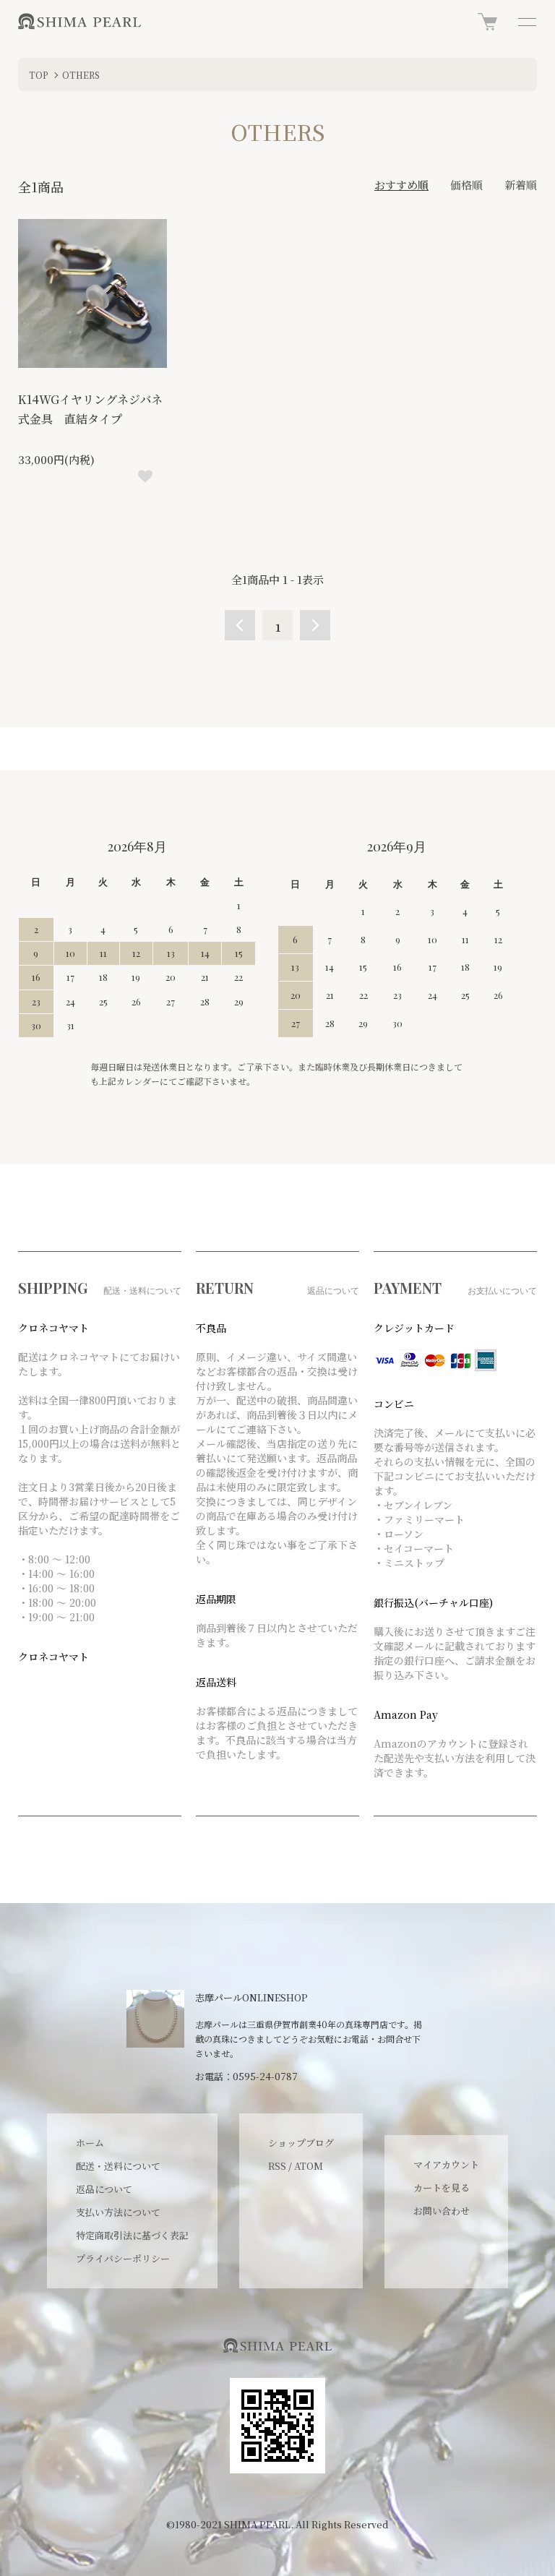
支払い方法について (118, 2212)
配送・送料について (118, 2166)
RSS (277, 2166)
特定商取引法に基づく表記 (132, 2235)
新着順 (521, 185)
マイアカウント (446, 2164)
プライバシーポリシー (123, 2258)
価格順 (466, 185)
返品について (104, 2189)
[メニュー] (526, 22)
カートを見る (442, 2188)
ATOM (309, 2166)
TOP (39, 75)
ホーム (90, 2143)
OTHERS (81, 75)
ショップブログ (301, 2143)
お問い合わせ (442, 2211)
